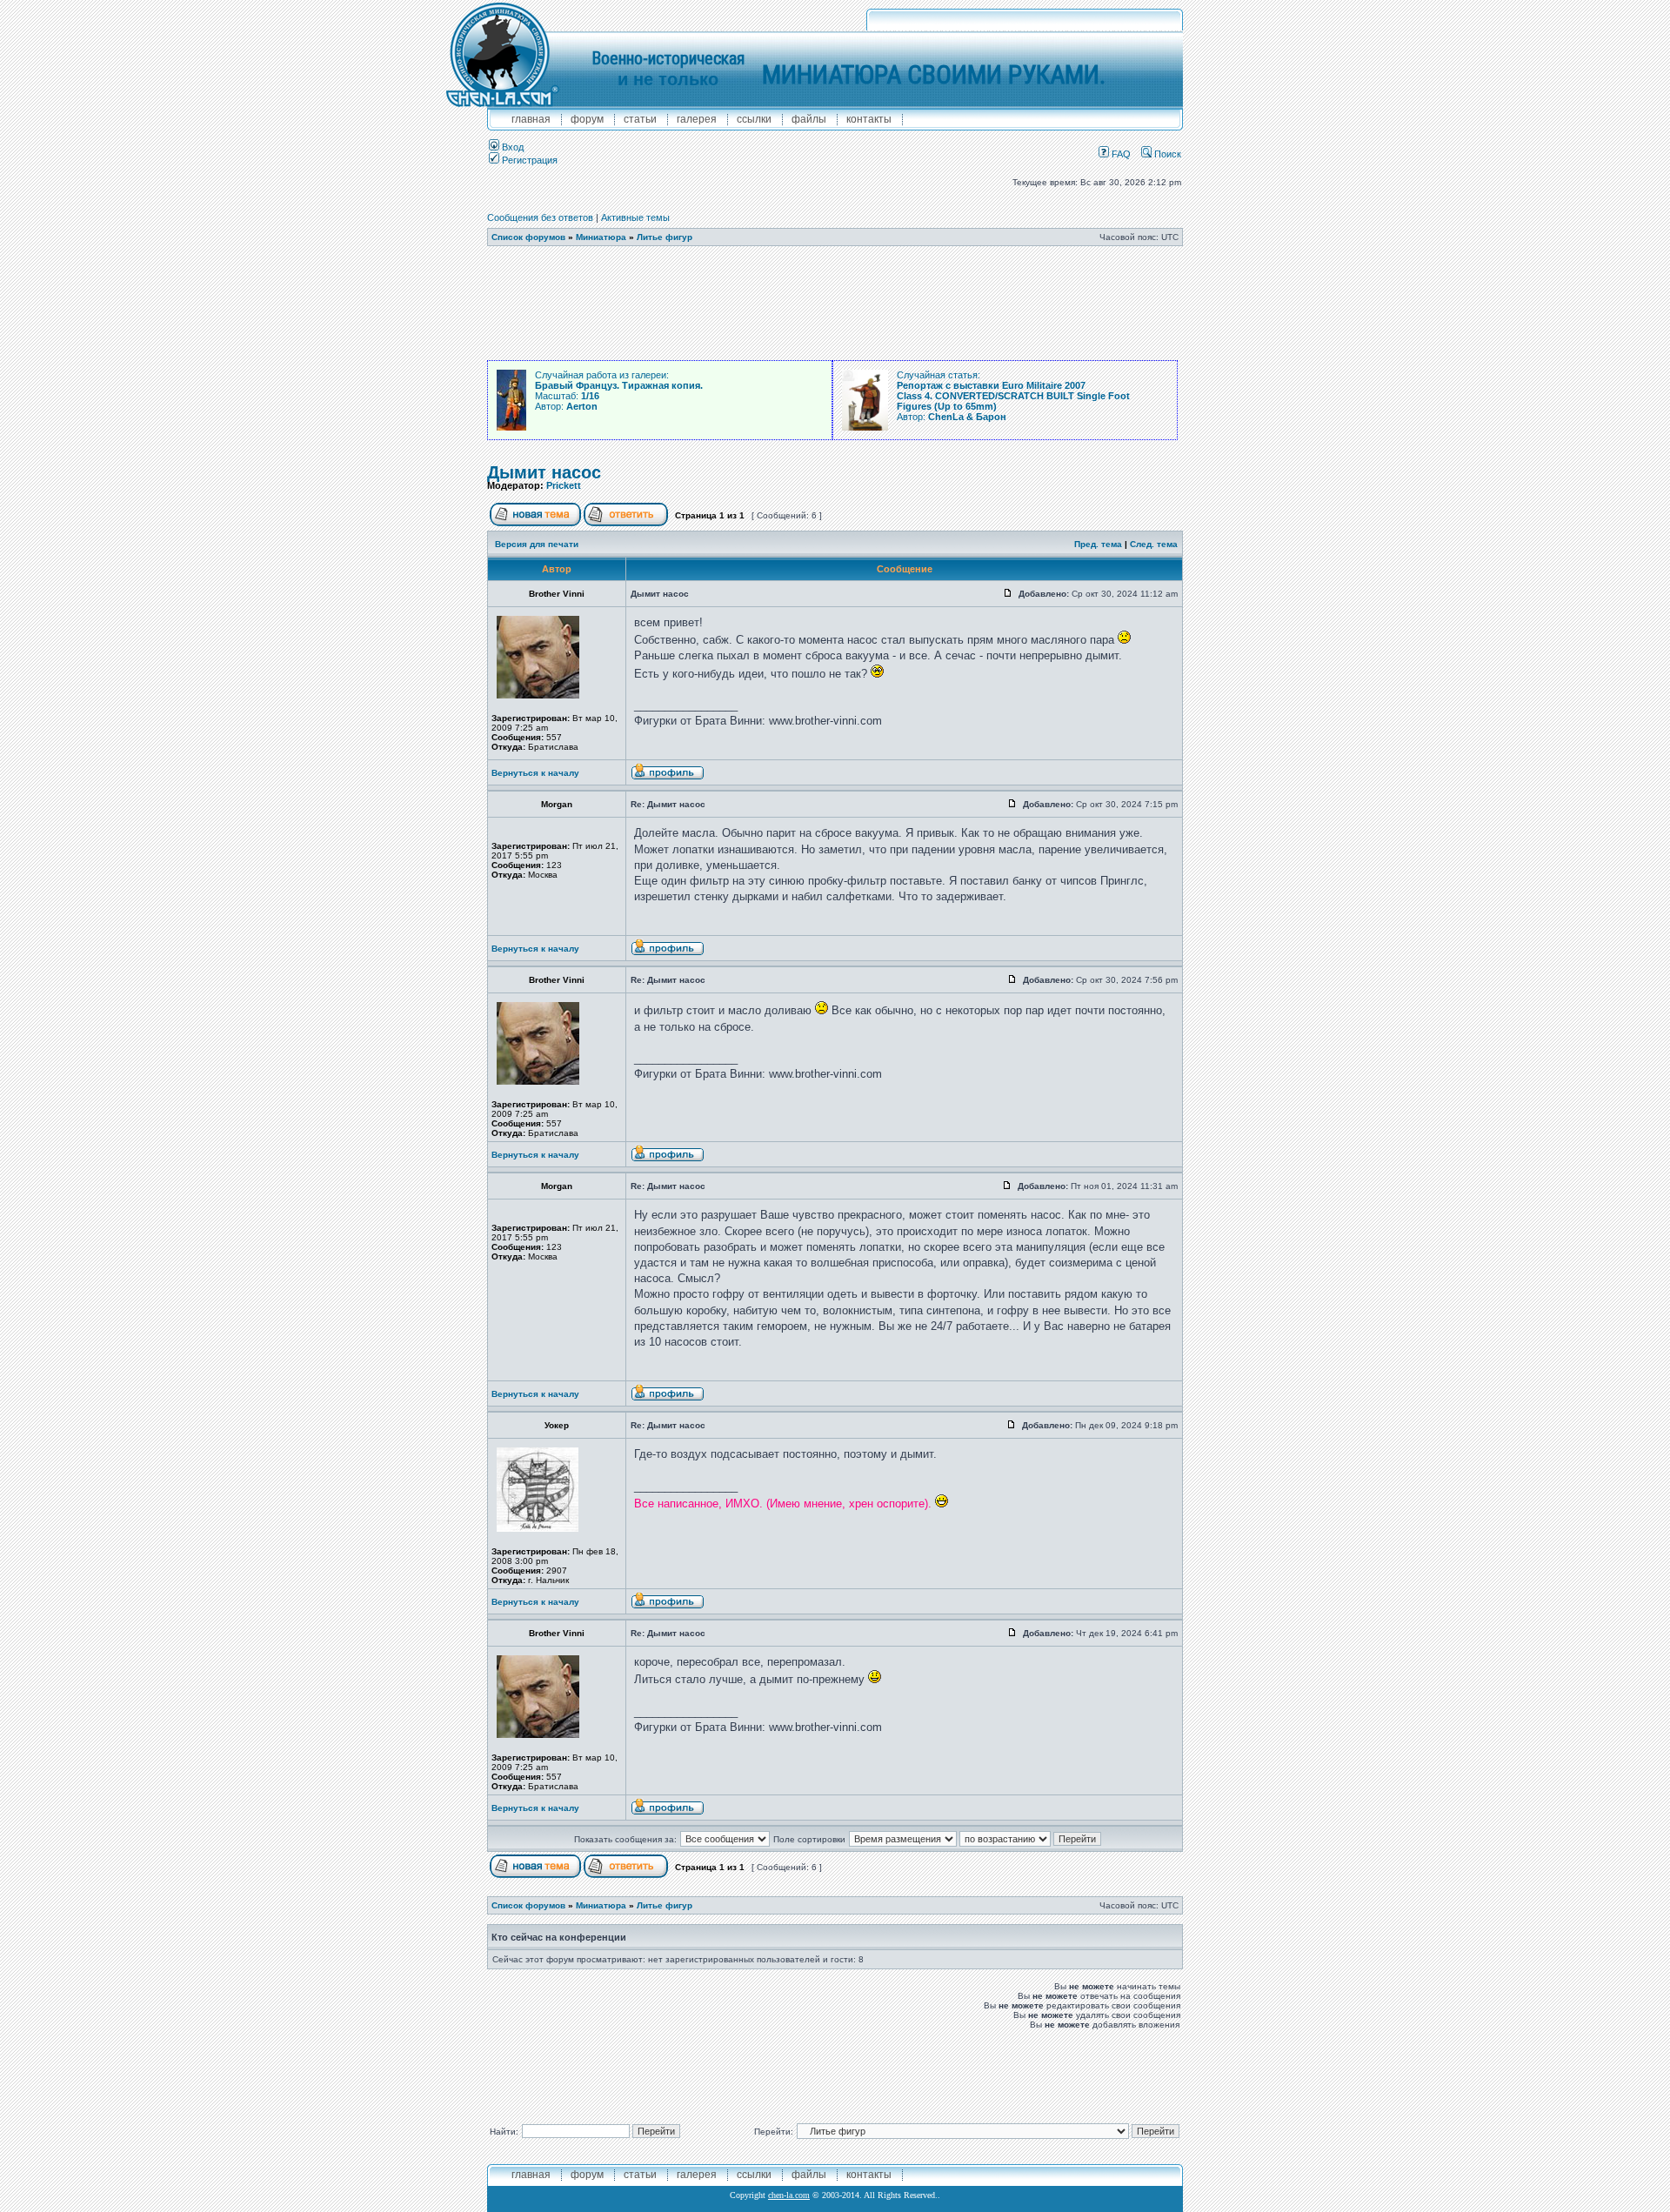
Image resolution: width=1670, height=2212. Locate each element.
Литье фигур (665, 237)
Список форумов (528, 237)
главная (531, 119)
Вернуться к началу (535, 773)
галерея (697, 119)
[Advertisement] (835, 304)
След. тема (1154, 544)
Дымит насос (544, 472)
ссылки (754, 119)
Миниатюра (601, 237)
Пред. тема (1098, 544)
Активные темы (635, 217)
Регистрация (528, 160)
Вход (511, 147)
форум (587, 119)
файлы (809, 119)
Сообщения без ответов (540, 217)
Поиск (1166, 154)
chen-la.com (789, 2195)
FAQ (1120, 154)
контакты (869, 119)
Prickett (564, 485)
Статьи (640, 119)
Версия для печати (537, 544)
